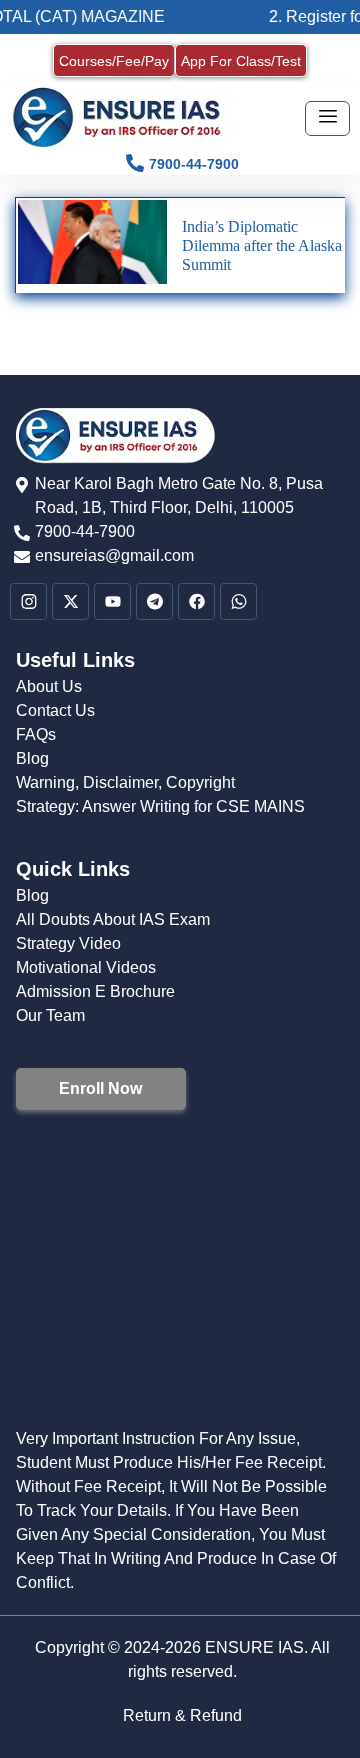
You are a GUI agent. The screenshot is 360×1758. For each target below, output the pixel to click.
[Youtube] (112, 601)
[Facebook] (196, 601)
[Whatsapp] (238, 601)
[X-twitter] (70, 601)
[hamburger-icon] (327, 118)
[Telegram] (154, 601)
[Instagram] (28, 601)
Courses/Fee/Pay (114, 61)
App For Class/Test (241, 61)
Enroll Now (100, 1088)
